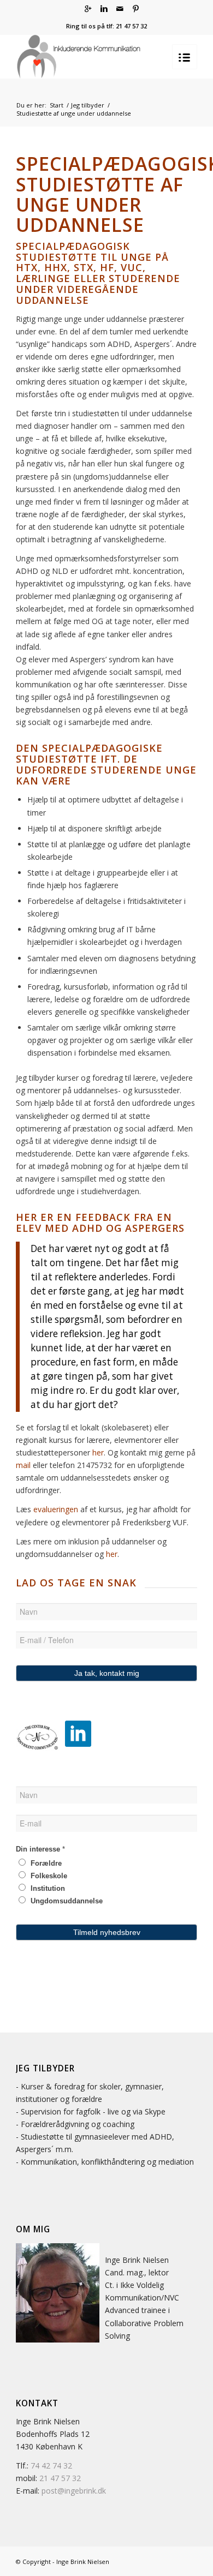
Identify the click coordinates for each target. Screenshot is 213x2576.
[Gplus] (88, 9)
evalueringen (57, 1509)
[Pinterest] (135, 9)
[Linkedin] (104, 9)
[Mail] (120, 9)
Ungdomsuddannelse (66, 1901)
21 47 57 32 (60, 2478)
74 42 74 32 (51, 2466)
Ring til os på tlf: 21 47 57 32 (106, 26)
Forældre (45, 1863)
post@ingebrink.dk (74, 2491)
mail (24, 1465)
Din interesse (40, 1849)
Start (57, 105)
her (98, 1452)
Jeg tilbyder (88, 105)
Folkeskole (48, 1876)
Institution (47, 1888)
